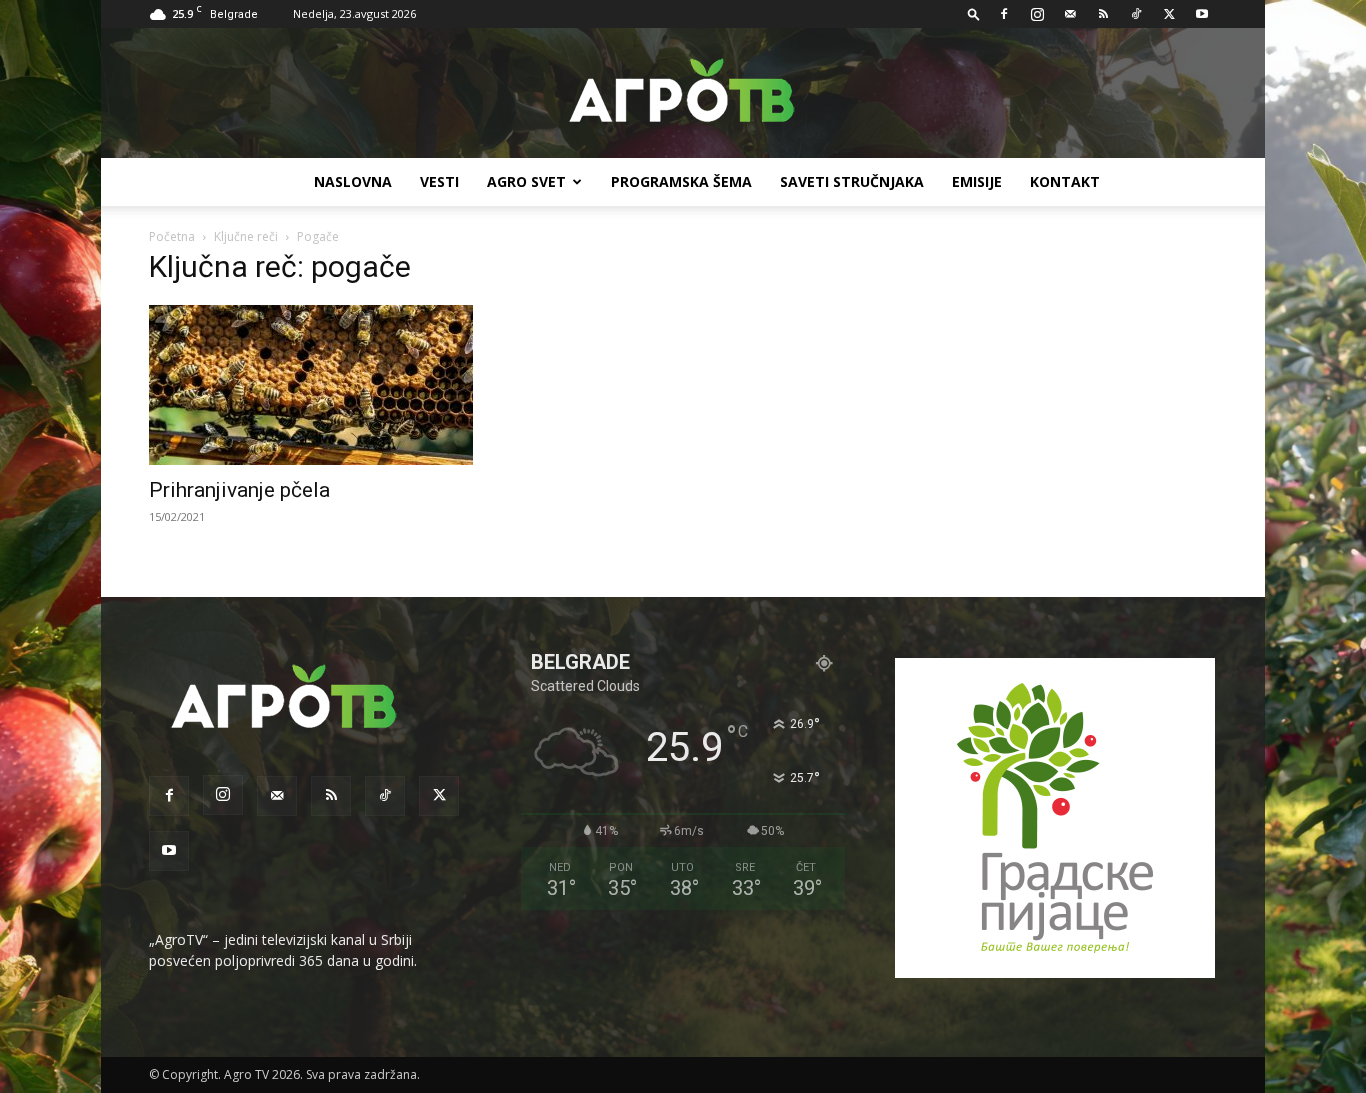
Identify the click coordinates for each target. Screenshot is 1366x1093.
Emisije (977, 181)
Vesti (439, 181)
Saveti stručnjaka (852, 181)
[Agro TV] (683, 94)
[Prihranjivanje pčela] (311, 385)
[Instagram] (1037, 14)
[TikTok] (1136, 14)
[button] (974, 13)
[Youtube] (1202, 14)
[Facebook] (1004, 14)
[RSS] (1103, 14)
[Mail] (1070, 14)
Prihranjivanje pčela (239, 490)
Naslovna (353, 181)
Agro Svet (526, 181)
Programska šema (681, 181)
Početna (172, 236)
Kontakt (1065, 181)
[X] (1169, 14)
